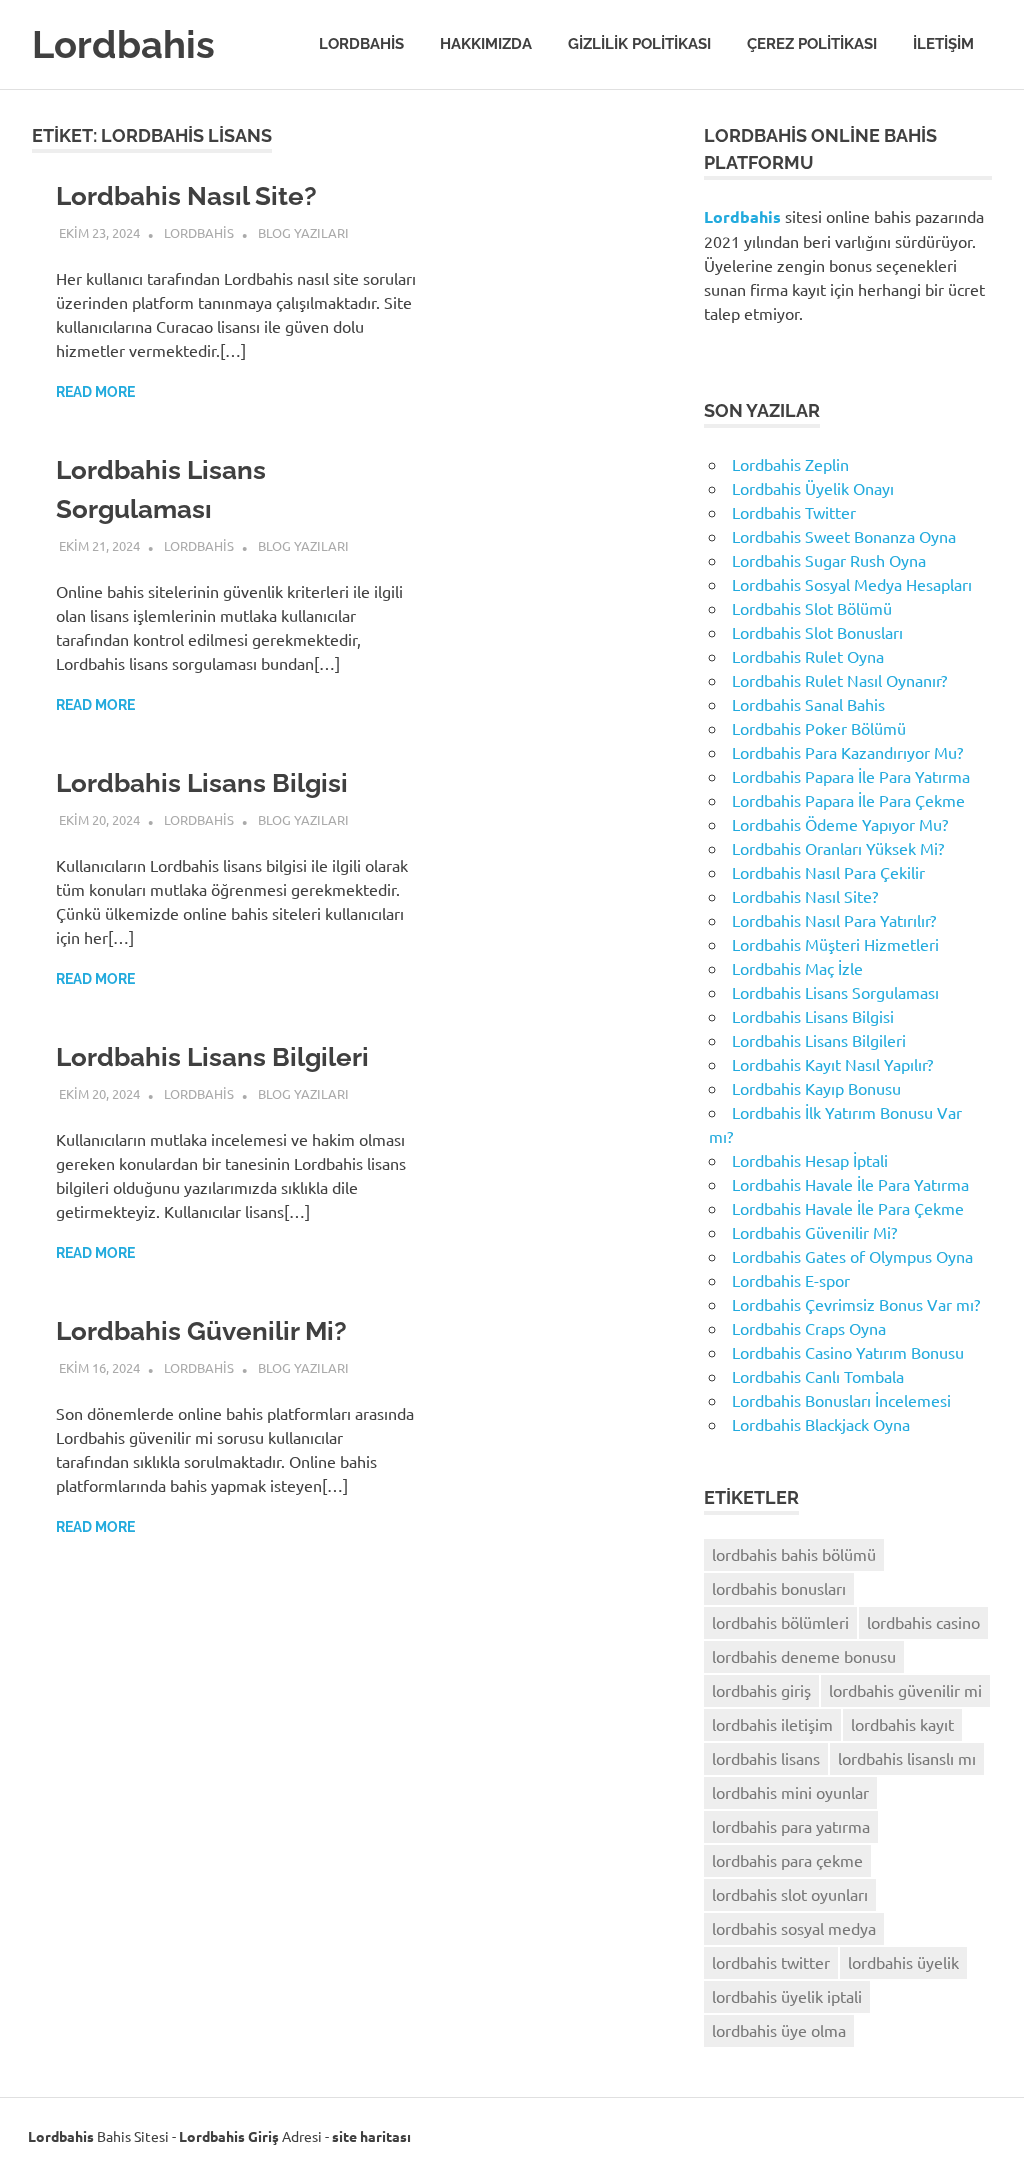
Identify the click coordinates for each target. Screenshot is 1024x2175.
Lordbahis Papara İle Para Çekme (848, 800)
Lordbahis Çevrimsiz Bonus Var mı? (856, 1304)
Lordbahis (123, 44)
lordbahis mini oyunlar (790, 1792)
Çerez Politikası (812, 44)
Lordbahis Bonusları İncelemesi (841, 1400)
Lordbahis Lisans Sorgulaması (835, 992)
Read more (95, 392)
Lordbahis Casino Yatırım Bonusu (848, 1352)
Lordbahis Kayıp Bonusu (816, 1088)
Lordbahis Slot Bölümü (812, 608)
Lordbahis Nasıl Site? (186, 196)
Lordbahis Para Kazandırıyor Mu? (847, 752)
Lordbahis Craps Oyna (809, 1328)
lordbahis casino (923, 1622)
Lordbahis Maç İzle (797, 968)
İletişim (943, 44)
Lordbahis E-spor (791, 1280)
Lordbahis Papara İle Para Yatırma (851, 776)
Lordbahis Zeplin (790, 464)
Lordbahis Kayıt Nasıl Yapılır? (832, 1064)
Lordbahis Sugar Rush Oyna (829, 560)
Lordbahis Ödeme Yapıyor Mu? (840, 824)
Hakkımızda (486, 44)
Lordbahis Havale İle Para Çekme (848, 1208)
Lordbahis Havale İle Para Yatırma (850, 1184)
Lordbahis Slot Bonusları (817, 632)
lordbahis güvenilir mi (905, 1690)
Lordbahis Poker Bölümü (819, 728)
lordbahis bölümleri (780, 1622)
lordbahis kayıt (902, 1724)
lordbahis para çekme (787, 1860)
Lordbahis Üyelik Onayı (813, 488)
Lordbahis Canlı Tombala (818, 1376)
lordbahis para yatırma (791, 1826)
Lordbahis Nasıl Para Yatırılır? (834, 920)
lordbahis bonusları (779, 1588)
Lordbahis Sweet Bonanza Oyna (844, 536)
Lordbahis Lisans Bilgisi (202, 783)
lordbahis (199, 232)
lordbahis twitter (771, 1962)
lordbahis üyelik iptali (787, 1996)
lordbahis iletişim (772, 1724)
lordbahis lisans (766, 1758)
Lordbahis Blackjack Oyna (821, 1424)
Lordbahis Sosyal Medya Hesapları (852, 584)
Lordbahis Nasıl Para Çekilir (828, 872)
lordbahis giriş (761, 1690)
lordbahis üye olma (779, 2030)
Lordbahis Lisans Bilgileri (212, 1057)
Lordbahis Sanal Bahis (808, 704)
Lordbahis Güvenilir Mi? (201, 1331)
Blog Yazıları (303, 232)
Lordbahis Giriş (229, 2136)
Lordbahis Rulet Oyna (808, 656)
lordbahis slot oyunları (790, 1894)
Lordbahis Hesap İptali (810, 1160)
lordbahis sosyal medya (794, 1928)
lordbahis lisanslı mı (907, 1758)
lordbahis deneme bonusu (804, 1656)
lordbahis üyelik (903, 1962)
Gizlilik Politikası (639, 44)
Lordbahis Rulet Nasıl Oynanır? (839, 680)
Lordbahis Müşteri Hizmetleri (835, 944)
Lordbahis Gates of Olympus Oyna (852, 1256)
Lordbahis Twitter (794, 512)
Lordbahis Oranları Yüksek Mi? (838, 848)
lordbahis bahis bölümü (794, 1554)
